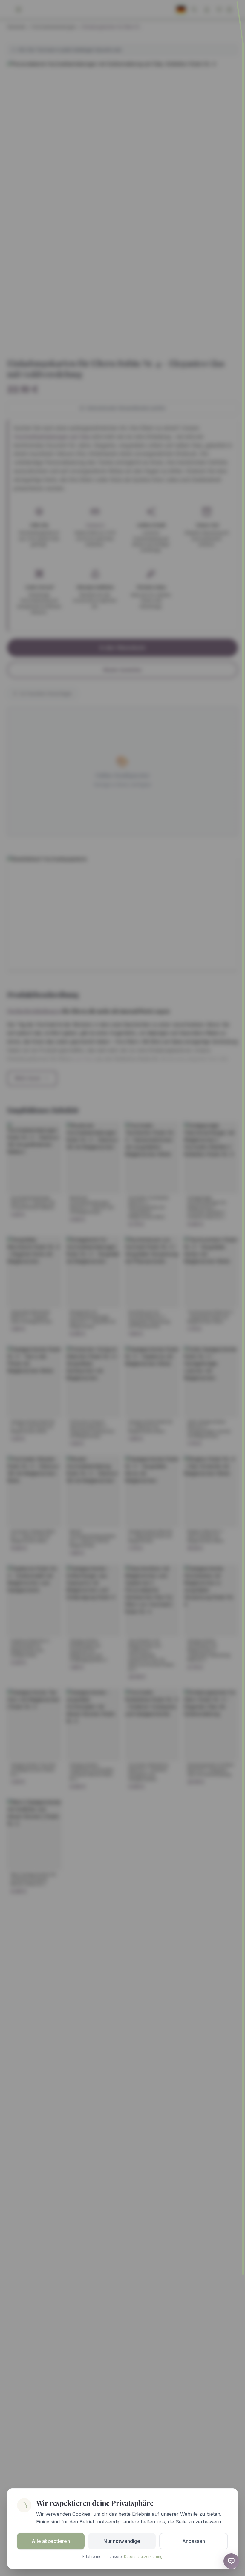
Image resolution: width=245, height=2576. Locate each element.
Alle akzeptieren (51, 2541)
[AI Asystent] (231, 2561)
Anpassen (194, 2541)
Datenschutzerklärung (143, 2556)
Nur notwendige (122, 2541)
